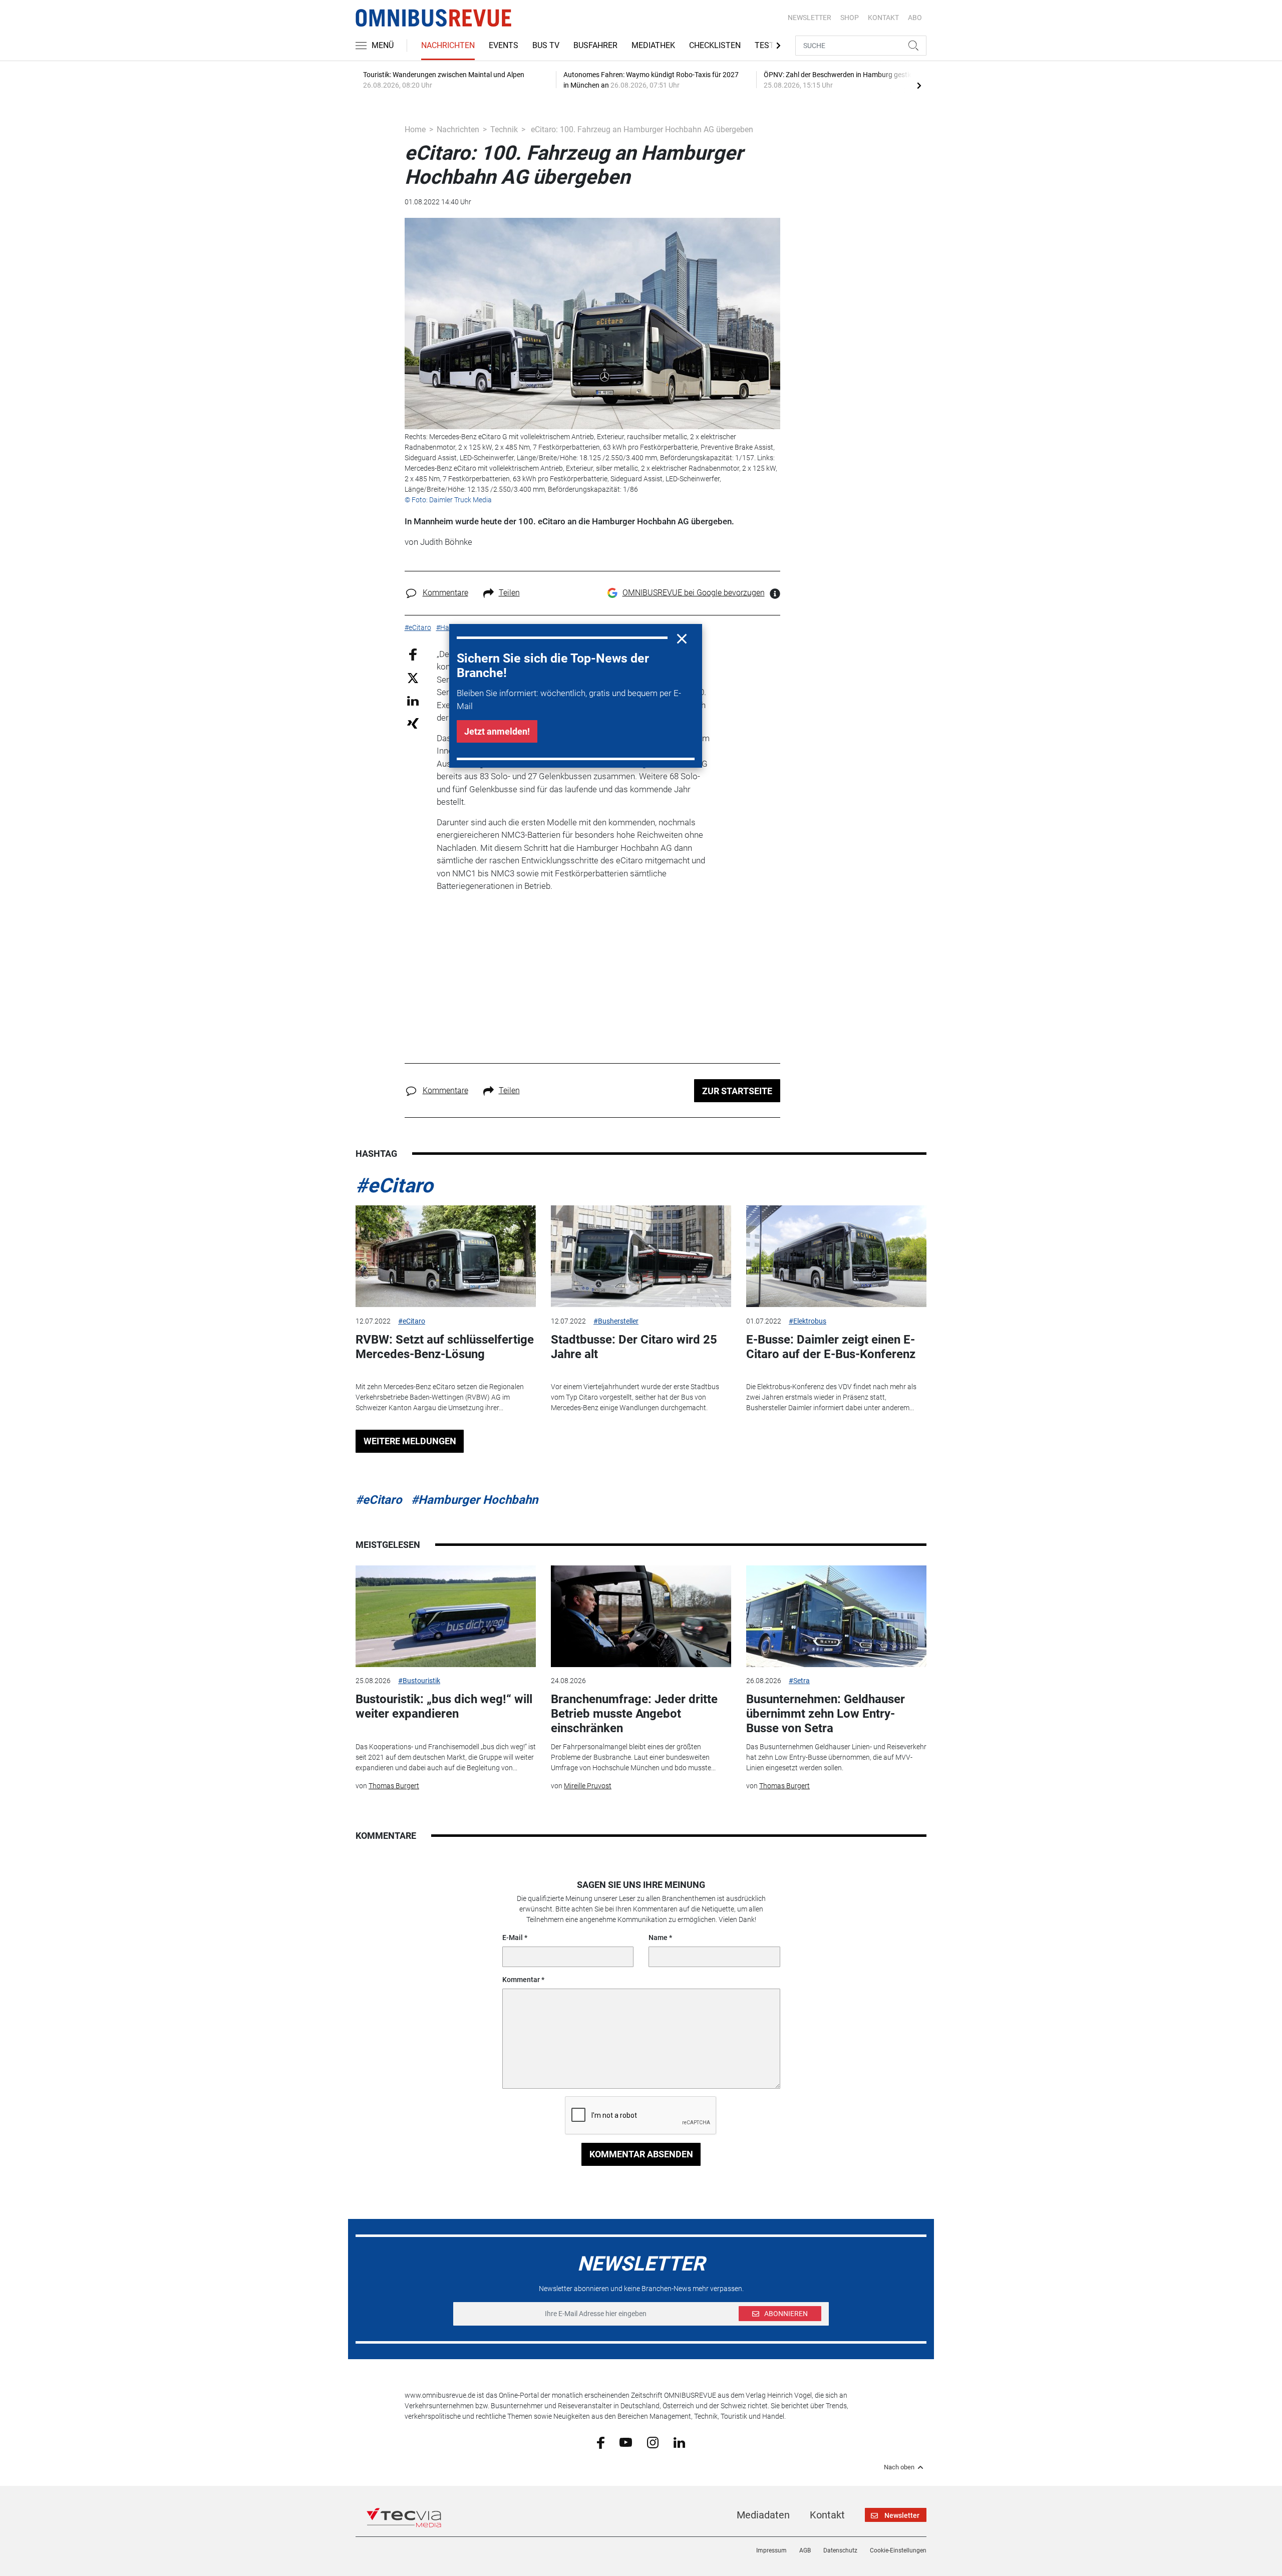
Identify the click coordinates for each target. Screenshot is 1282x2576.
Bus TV (546, 45)
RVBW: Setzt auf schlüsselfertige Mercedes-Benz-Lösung (445, 1347)
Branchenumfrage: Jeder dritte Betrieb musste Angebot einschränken (634, 1714)
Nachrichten (448, 45)
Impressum (771, 2550)
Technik (504, 129)
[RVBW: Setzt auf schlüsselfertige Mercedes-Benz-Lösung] (446, 1256)
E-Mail (513, 1938)
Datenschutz (840, 2550)
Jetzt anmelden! (497, 731)
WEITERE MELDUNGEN (410, 1441)
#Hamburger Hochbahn (474, 1500)
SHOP (850, 18)
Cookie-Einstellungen (898, 2550)
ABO (915, 18)
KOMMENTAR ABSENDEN (641, 2154)
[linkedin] (679, 2442)
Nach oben (899, 2467)
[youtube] (626, 2442)
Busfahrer (595, 45)
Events (504, 45)
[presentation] (919, 85)
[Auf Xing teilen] (413, 723)
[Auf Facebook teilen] (413, 654)
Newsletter (810, 18)
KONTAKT (883, 18)
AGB (805, 2550)
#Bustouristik (419, 1681)
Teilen (509, 593)
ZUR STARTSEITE (737, 1091)
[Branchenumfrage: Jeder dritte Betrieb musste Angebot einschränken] (641, 1616)
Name (658, 1938)
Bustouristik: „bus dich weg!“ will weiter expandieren (444, 1706)
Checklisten (715, 45)
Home (415, 129)
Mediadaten (763, 2515)
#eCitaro (394, 1186)
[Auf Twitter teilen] (413, 678)
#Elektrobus (808, 1321)
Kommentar (521, 1980)
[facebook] (601, 2442)
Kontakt (827, 2515)
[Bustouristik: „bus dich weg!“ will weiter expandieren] (446, 1616)
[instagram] (653, 2442)
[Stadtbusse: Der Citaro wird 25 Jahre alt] (641, 1256)
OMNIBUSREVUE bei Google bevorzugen (694, 593)
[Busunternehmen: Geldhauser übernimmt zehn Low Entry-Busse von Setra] (836, 1616)
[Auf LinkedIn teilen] (413, 700)
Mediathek (653, 45)
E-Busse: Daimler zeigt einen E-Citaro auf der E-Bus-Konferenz (831, 1347)
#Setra (799, 1681)
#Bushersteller (616, 1321)
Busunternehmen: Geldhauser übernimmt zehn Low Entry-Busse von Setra (826, 1714)
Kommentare (445, 593)
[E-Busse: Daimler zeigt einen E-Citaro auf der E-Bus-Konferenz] (836, 1256)
